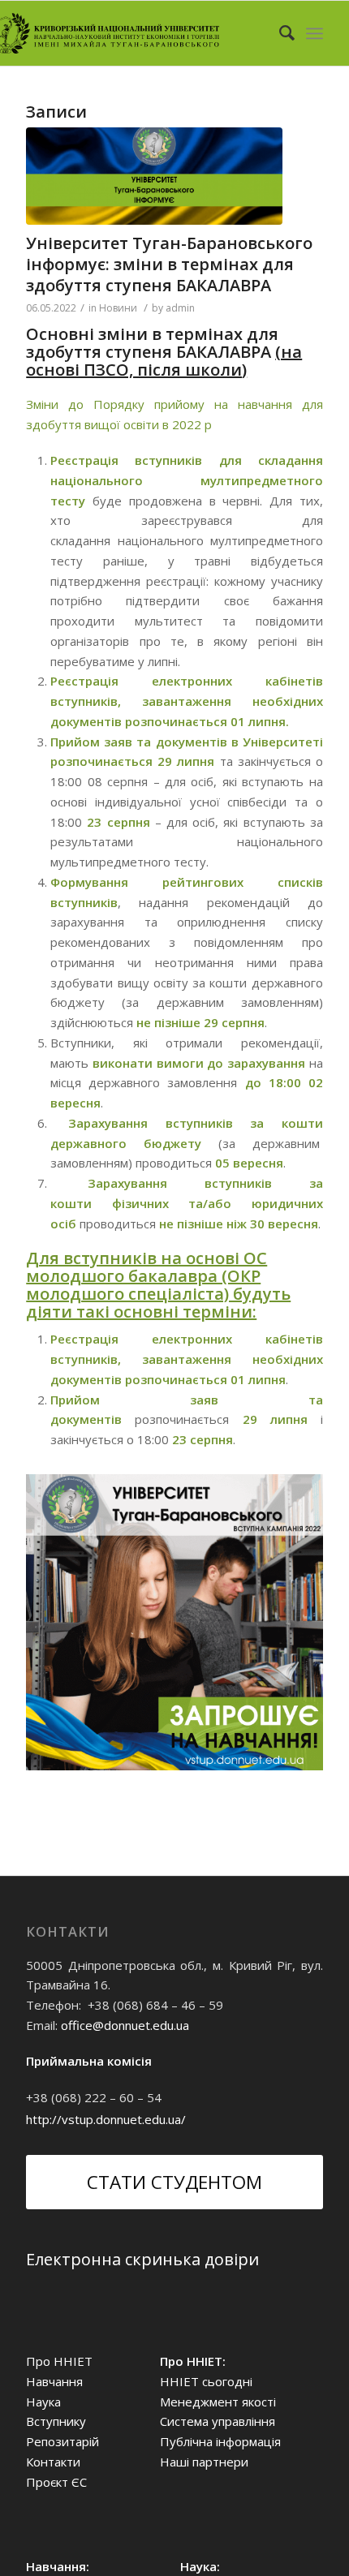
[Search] (279, 33)
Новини (118, 308)
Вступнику (56, 2421)
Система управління (218, 2421)
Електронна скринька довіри (142, 2259)
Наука (43, 2402)
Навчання (54, 2381)
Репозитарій (62, 2441)
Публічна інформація (220, 2441)
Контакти (53, 2462)
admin (180, 308)
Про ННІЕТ (59, 2361)
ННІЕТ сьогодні (206, 2381)
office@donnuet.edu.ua (125, 2025)
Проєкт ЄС (56, 2482)
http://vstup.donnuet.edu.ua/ (106, 2119)
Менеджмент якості (218, 2402)
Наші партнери (204, 2462)
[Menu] (315, 33)
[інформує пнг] (154, 176)
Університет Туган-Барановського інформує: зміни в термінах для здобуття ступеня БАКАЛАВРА (169, 264)
